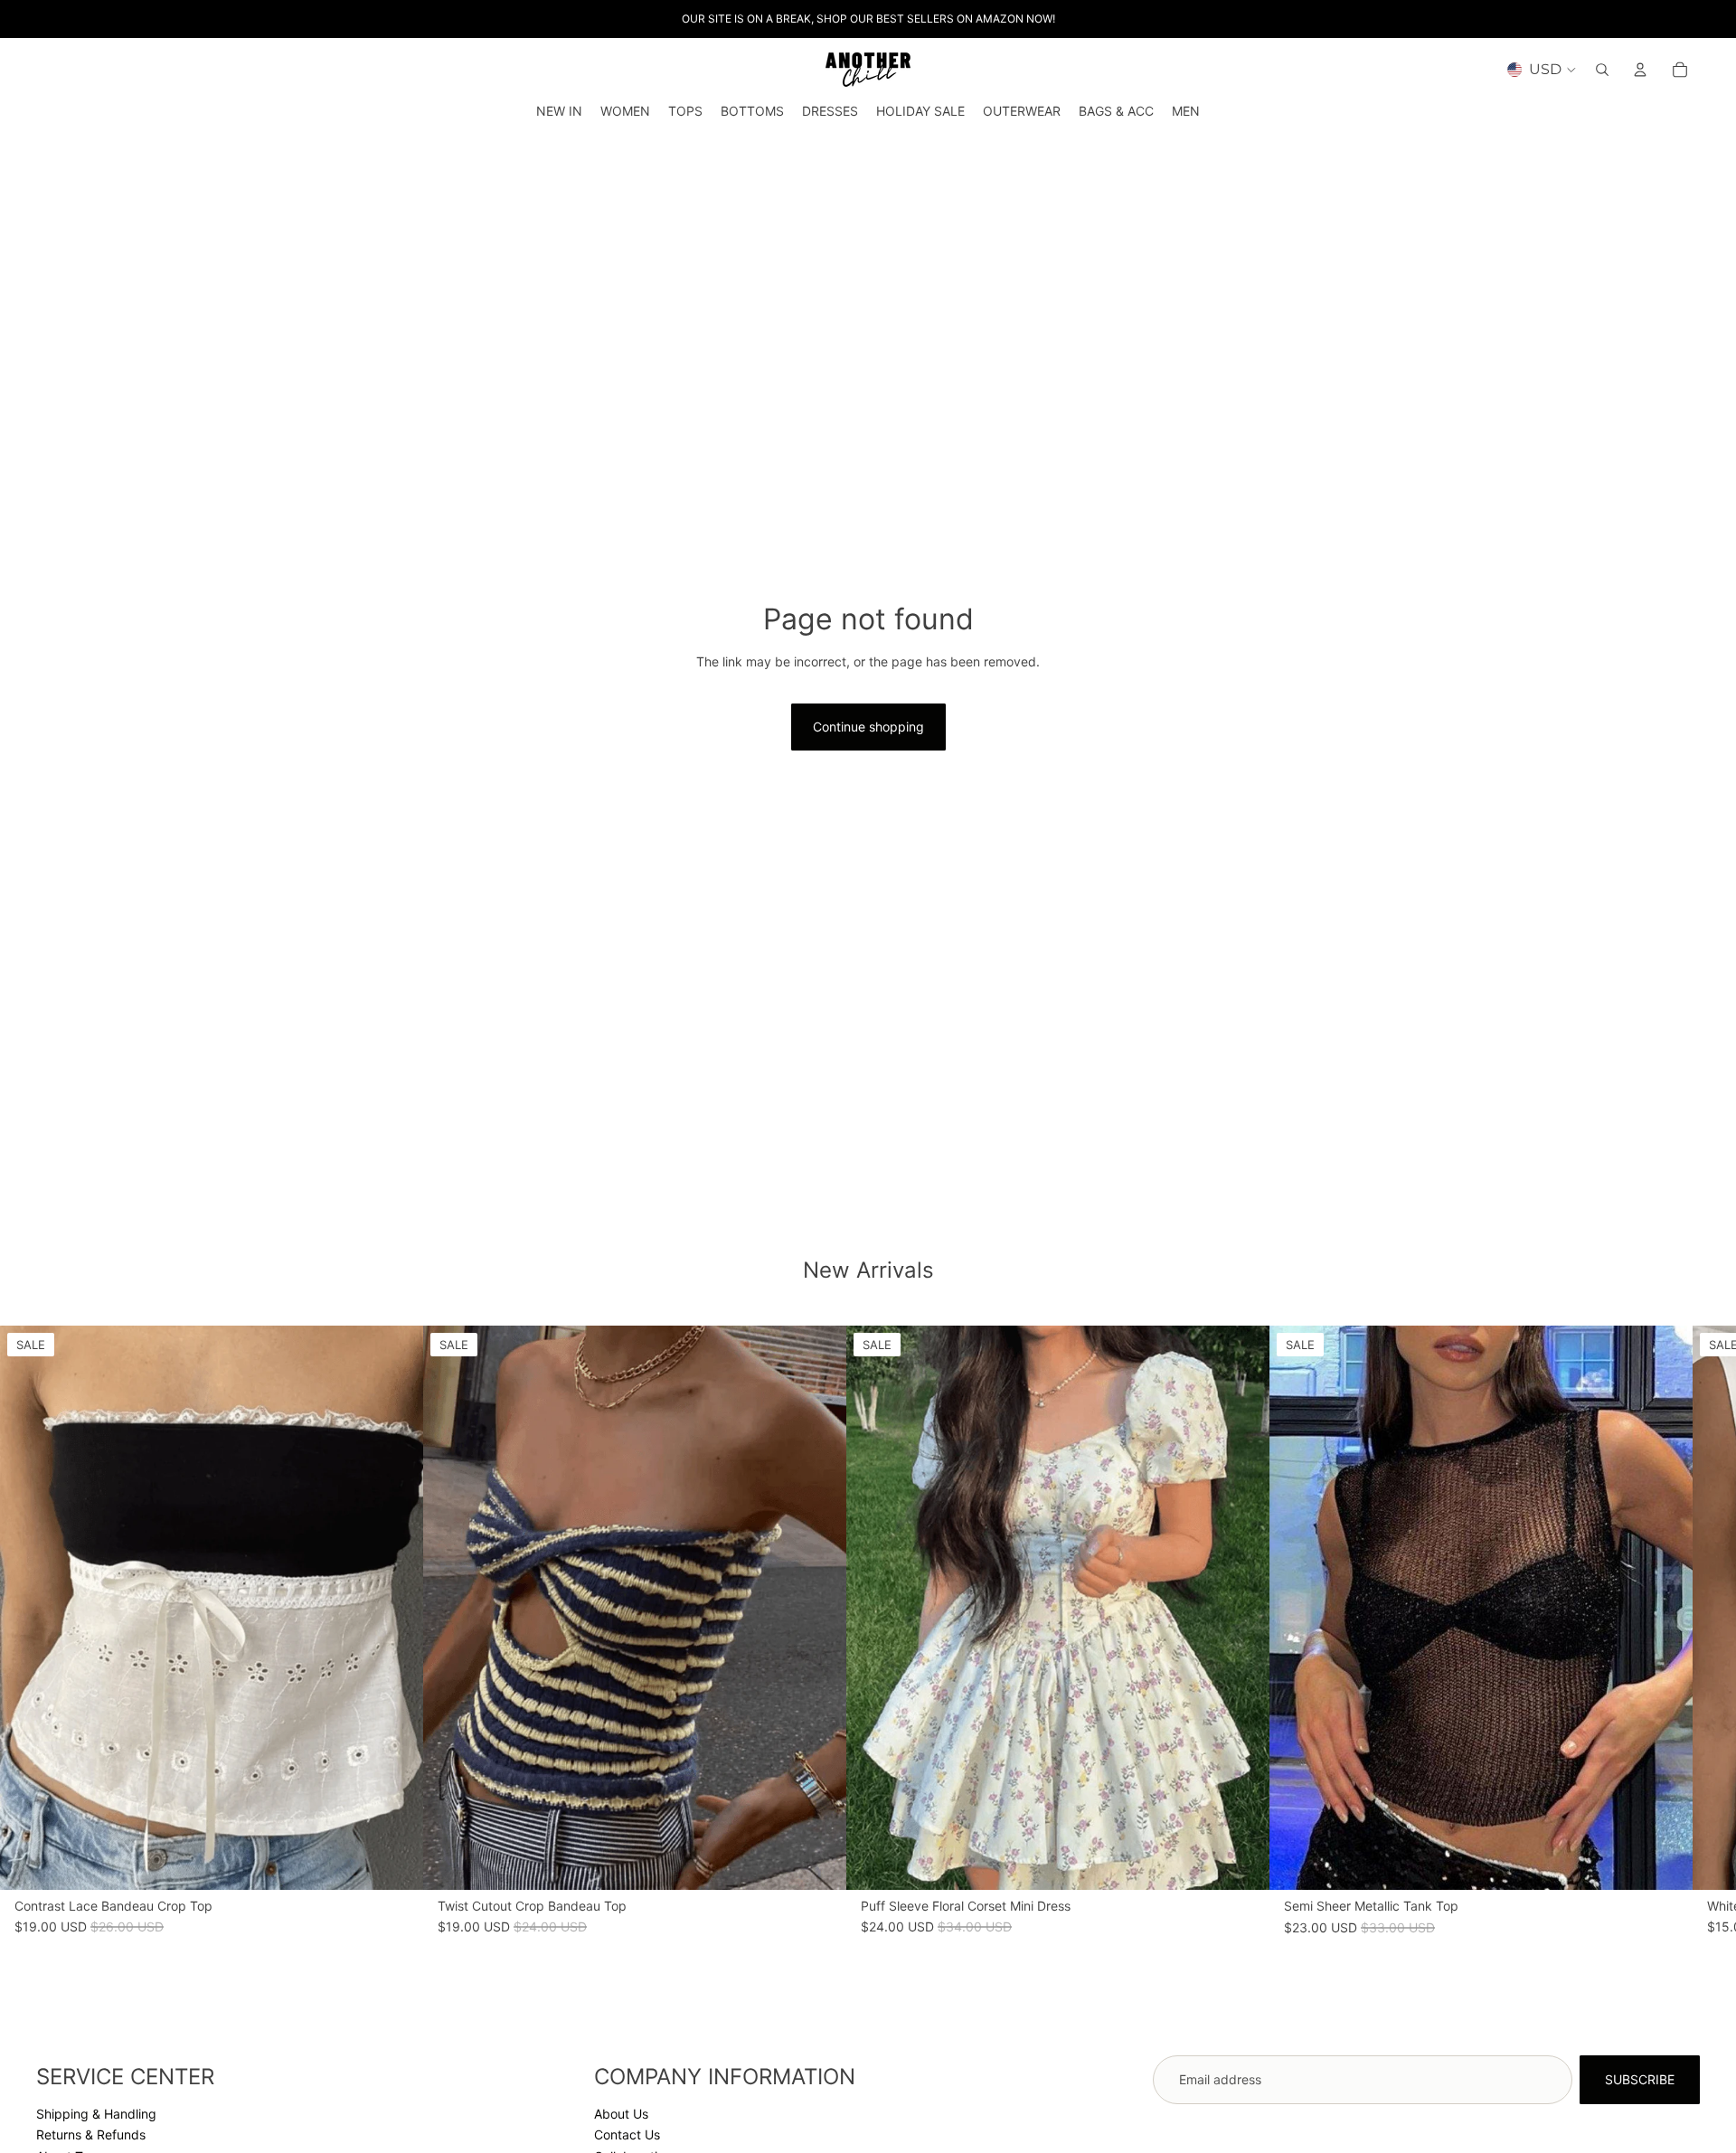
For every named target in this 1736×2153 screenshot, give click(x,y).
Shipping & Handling (96, 2114)
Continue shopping (868, 727)
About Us (621, 2114)
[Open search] (1602, 70)
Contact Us (627, 2134)
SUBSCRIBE (1640, 2079)
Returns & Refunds (91, 2134)
